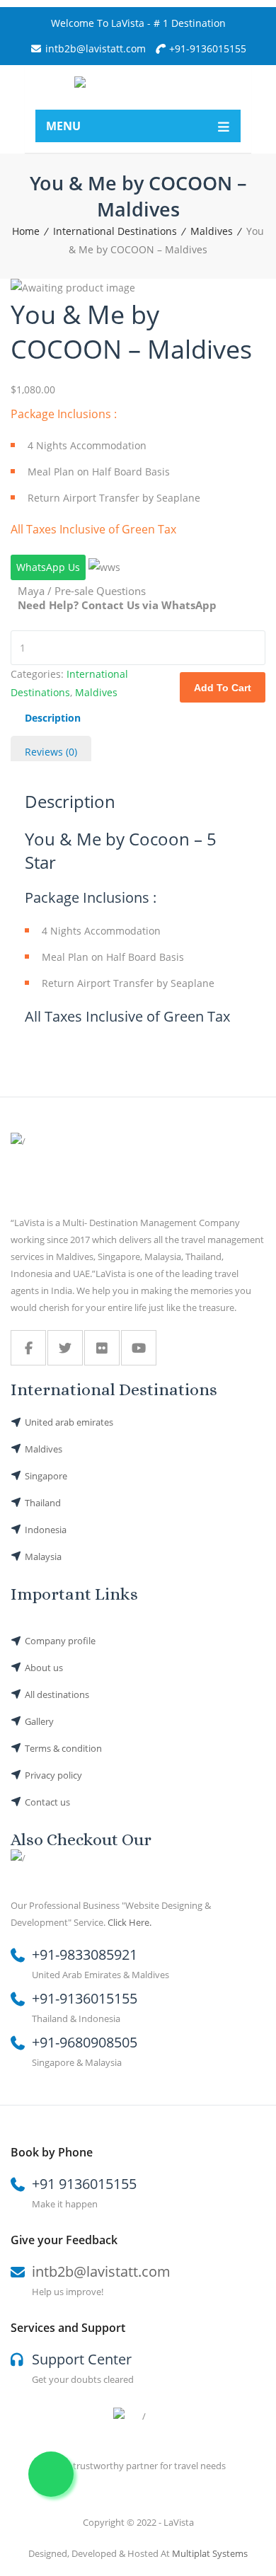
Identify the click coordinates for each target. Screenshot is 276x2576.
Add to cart (223, 688)
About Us (44, 1668)
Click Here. (130, 1922)
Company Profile (60, 1641)
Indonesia (46, 1530)
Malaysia (43, 1556)
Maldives (212, 231)
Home (26, 231)
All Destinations (57, 1694)
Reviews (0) (51, 752)
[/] (28, 1348)
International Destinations (115, 231)
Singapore (46, 1476)
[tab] (53, 719)
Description (53, 718)
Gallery (39, 1721)
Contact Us (47, 1802)
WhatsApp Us (48, 567)
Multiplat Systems (210, 2553)
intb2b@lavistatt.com (101, 2271)
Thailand (43, 1503)
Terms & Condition (63, 1748)
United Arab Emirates (69, 1422)
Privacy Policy (53, 1775)
